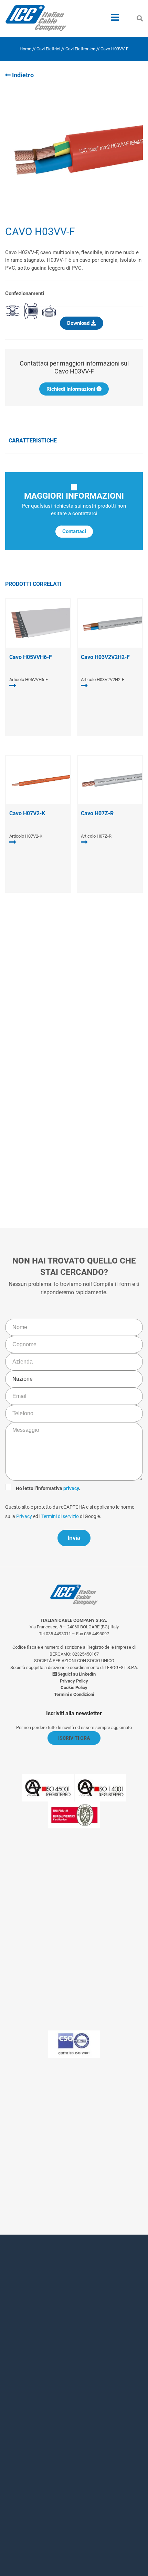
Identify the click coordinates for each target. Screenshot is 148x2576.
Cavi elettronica (80, 49)
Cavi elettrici (48, 49)
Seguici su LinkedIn (76, 1674)
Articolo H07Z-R (96, 836)
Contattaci (74, 531)
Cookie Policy (74, 1688)
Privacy (44, 1142)
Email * (24, 2390)
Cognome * (29, 2333)
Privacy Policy (74, 1681)
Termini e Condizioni (74, 1694)
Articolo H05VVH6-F (29, 680)
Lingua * (25, 2418)
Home (25, 49)
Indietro (22, 75)
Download (79, 323)
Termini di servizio (80, 1142)
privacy (76, 1123)
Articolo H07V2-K (26, 836)
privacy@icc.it (92, 2176)
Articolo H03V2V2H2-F (103, 680)
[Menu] (115, 18)
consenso (54, 2465)
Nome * (24, 2305)
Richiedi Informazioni (71, 389)
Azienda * (27, 2361)
